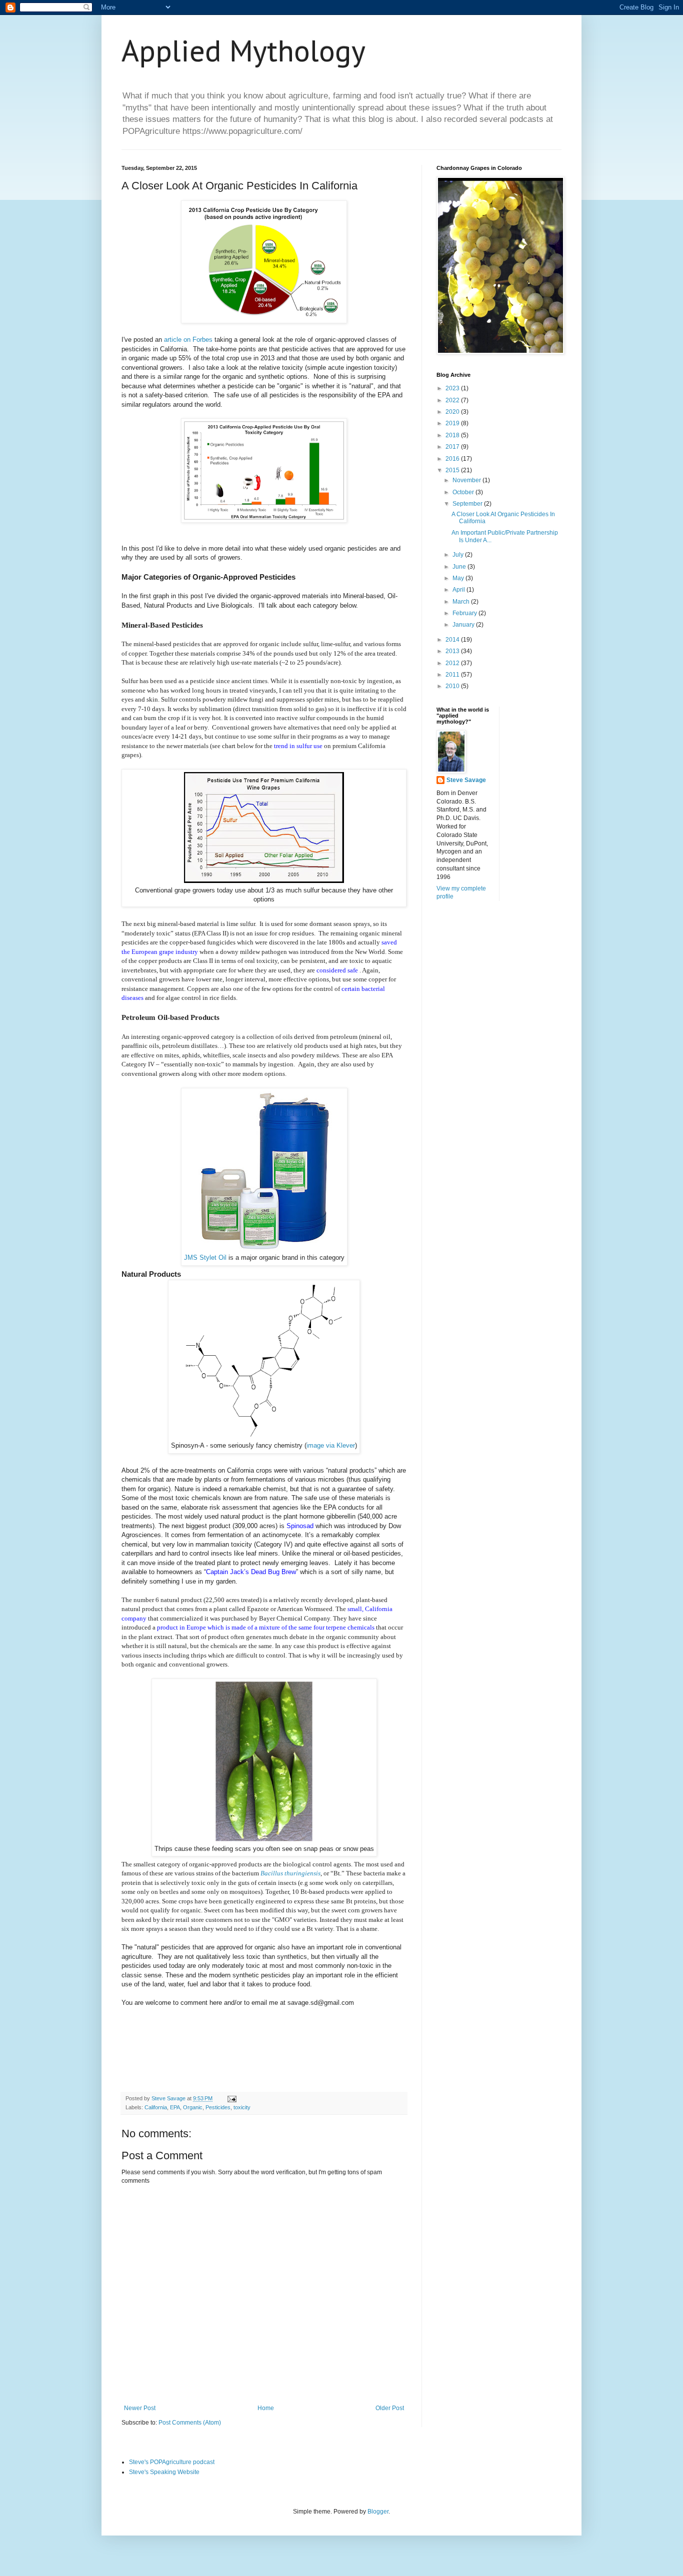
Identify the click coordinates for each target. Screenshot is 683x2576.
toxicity (242, 2107)
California (156, 2107)
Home (266, 2408)
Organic (193, 2107)
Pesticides (218, 2107)
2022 (453, 400)
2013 (453, 651)
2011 (453, 675)
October (464, 492)
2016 (453, 459)
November (467, 480)
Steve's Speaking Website (164, 2472)
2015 (453, 470)
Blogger (378, 2512)
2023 (453, 388)
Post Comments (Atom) (190, 2423)
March (462, 602)
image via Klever (331, 1445)
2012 (453, 663)
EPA (175, 2107)
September (468, 504)
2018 (453, 435)
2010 (453, 686)
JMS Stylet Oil (205, 1258)
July (459, 555)
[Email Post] (231, 2098)
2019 (453, 423)
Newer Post (140, 2408)
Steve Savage (466, 780)
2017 (453, 447)
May (459, 578)
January (464, 625)
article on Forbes (188, 340)
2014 (453, 640)
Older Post (390, 2408)
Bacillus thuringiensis (290, 1873)
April (459, 590)
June (460, 567)
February (465, 613)
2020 (453, 412)
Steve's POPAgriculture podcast (172, 2462)
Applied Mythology (243, 50)
